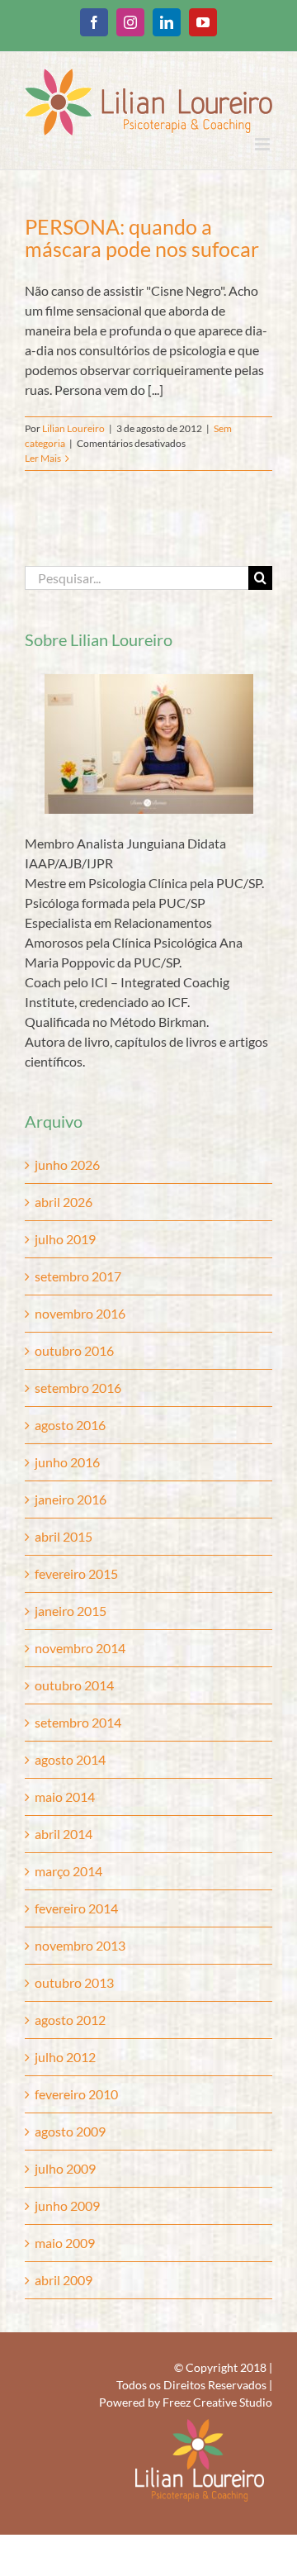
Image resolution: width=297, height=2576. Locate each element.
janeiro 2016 (71, 1499)
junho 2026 (67, 1164)
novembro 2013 (80, 1945)
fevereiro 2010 (76, 2094)
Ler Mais (43, 458)
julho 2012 (65, 2057)
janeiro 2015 (71, 1611)
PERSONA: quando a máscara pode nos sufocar (142, 238)
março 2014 (68, 1871)
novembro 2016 (80, 1313)
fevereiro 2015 (76, 1573)
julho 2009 (65, 2168)
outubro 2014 (74, 1685)
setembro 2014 (78, 1722)
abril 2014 (64, 1834)
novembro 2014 (80, 1648)
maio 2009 (65, 2243)
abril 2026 (64, 1202)
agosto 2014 (70, 1759)
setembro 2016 (78, 1388)
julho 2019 (65, 1239)
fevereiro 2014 (76, 1908)
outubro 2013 (74, 1982)
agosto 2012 (70, 2020)
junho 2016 (67, 1462)
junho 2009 (67, 2205)
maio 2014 (65, 1797)
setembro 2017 (78, 1276)
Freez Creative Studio (217, 2402)
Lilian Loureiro (73, 428)
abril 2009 (64, 2280)
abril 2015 (64, 1536)
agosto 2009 (70, 2131)
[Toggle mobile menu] (264, 144)
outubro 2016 (74, 1350)
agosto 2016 (70, 1425)
